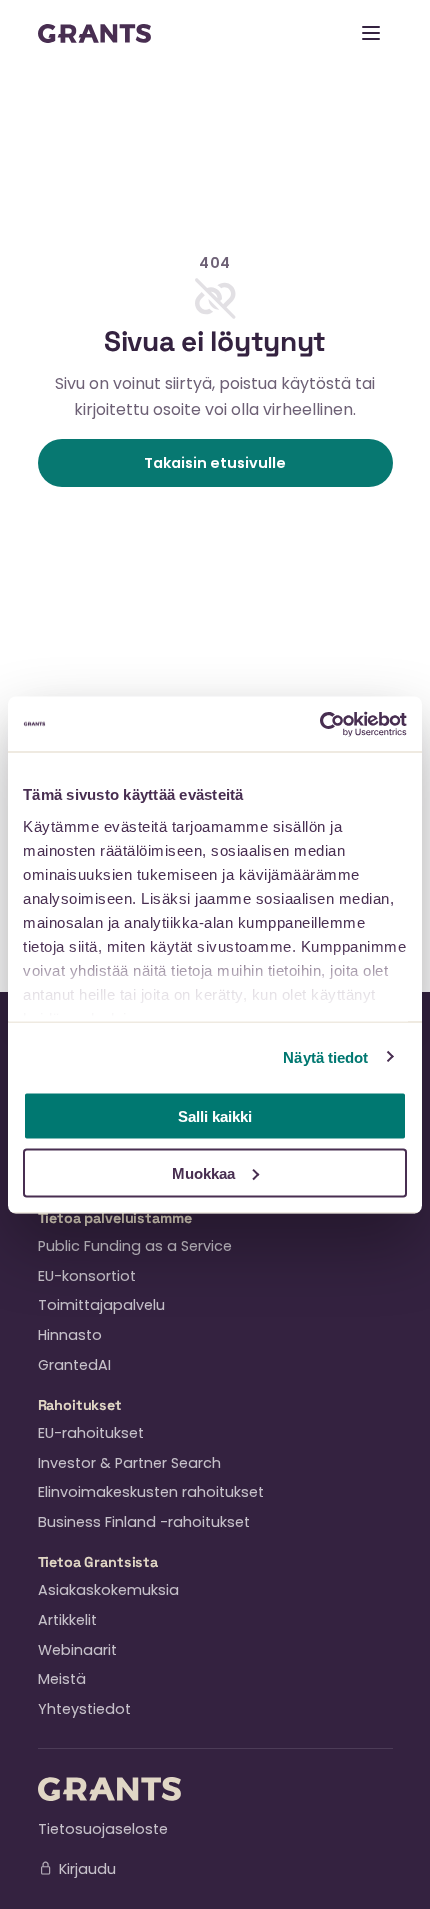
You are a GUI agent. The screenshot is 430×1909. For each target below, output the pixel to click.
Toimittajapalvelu (101, 1305)
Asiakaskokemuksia (108, 1590)
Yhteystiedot (84, 1709)
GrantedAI (74, 1365)
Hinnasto (70, 1335)
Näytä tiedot (325, 1056)
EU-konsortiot (87, 1276)
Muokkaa (203, 1172)
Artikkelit (67, 1620)
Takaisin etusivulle (215, 463)
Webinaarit (77, 1650)
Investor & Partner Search (129, 1463)
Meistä (62, 1679)
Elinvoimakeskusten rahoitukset (151, 1492)
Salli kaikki (215, 1116)
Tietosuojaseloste (103, 1829)
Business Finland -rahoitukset (144, 1522)
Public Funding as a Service (135, 1246)
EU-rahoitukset (91, 1433)
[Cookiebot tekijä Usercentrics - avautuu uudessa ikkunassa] (319, 724)
